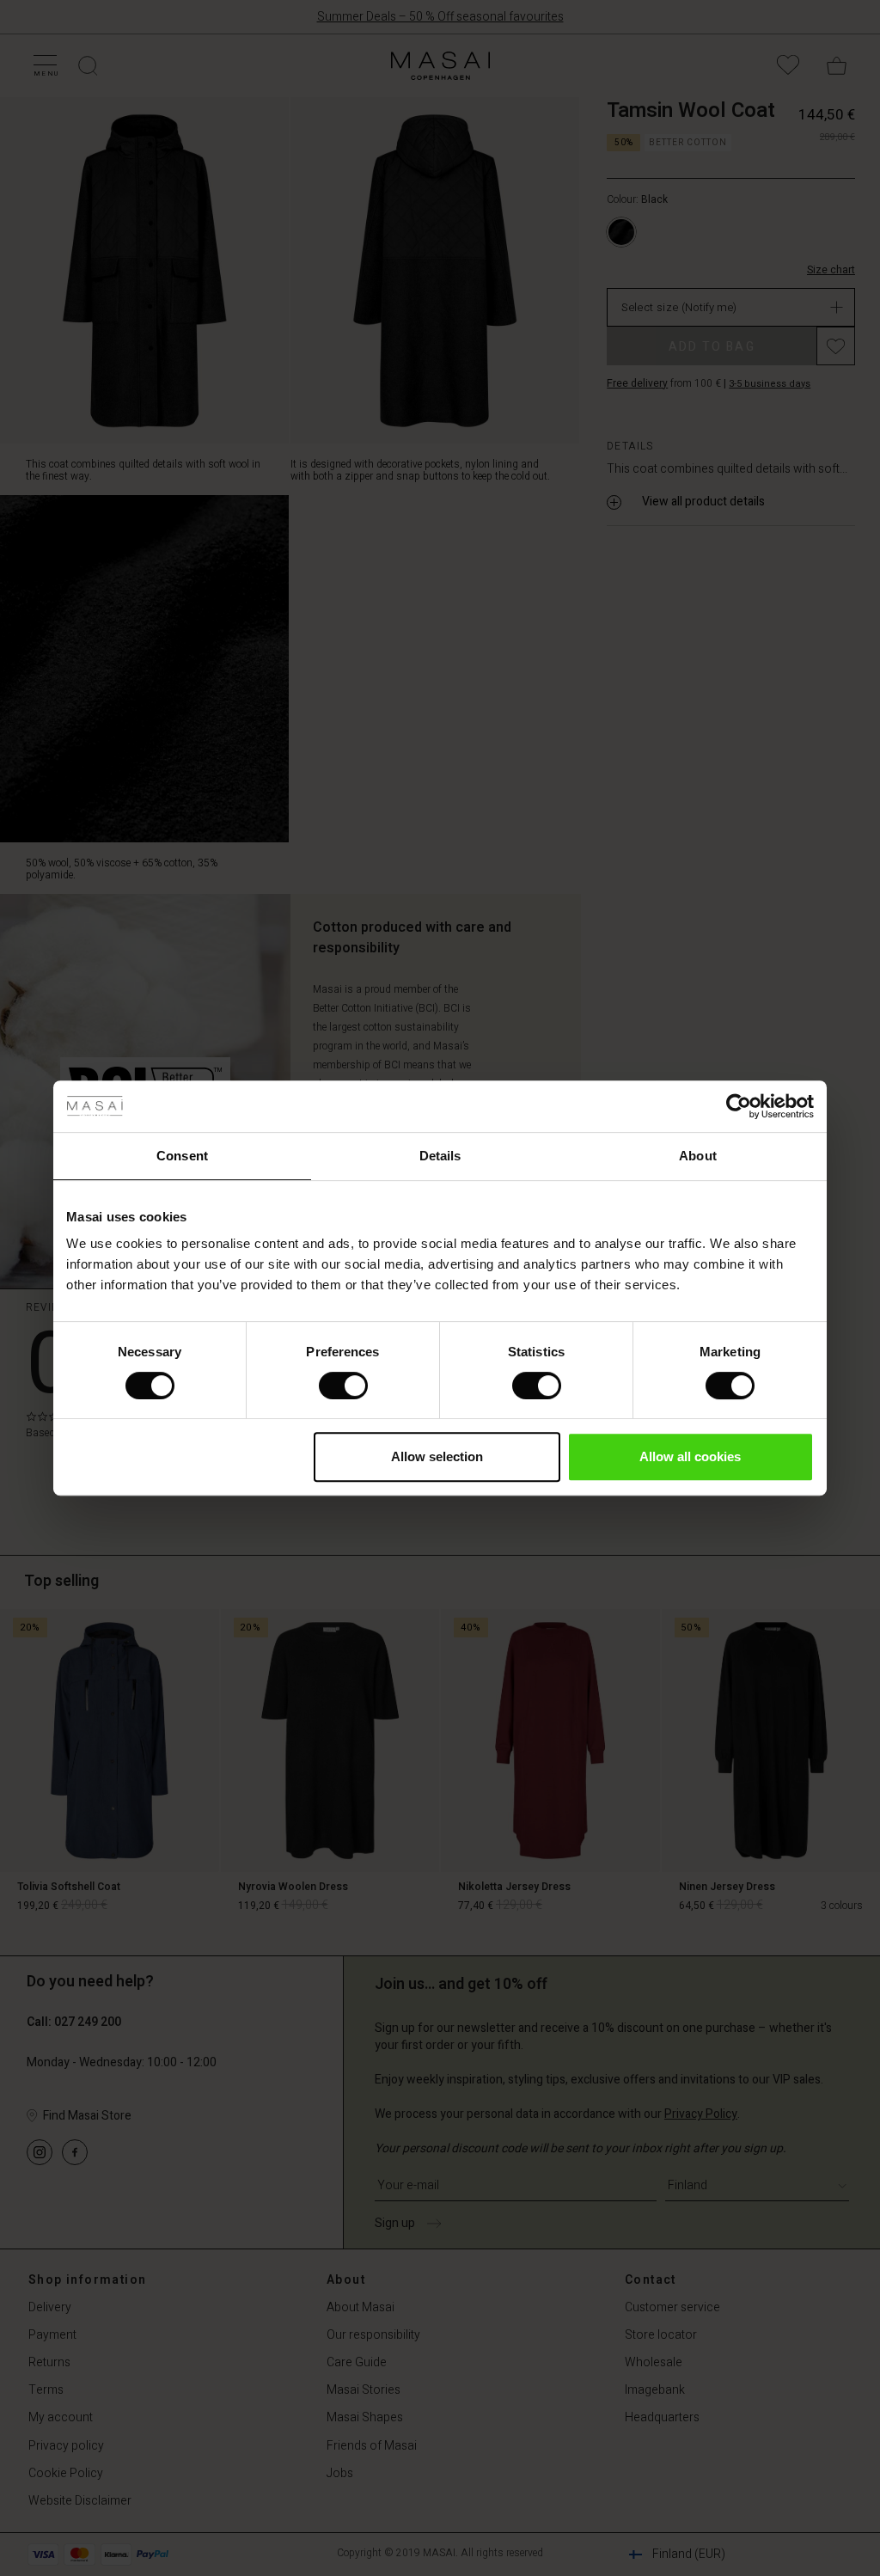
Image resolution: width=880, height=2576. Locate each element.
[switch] (343, 1386)
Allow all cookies (690, 1456)
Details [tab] (440, 1156)
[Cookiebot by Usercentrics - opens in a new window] (739, 1106)
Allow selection (437, 1456)
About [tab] (698, 1156)
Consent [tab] (182, 1156)
